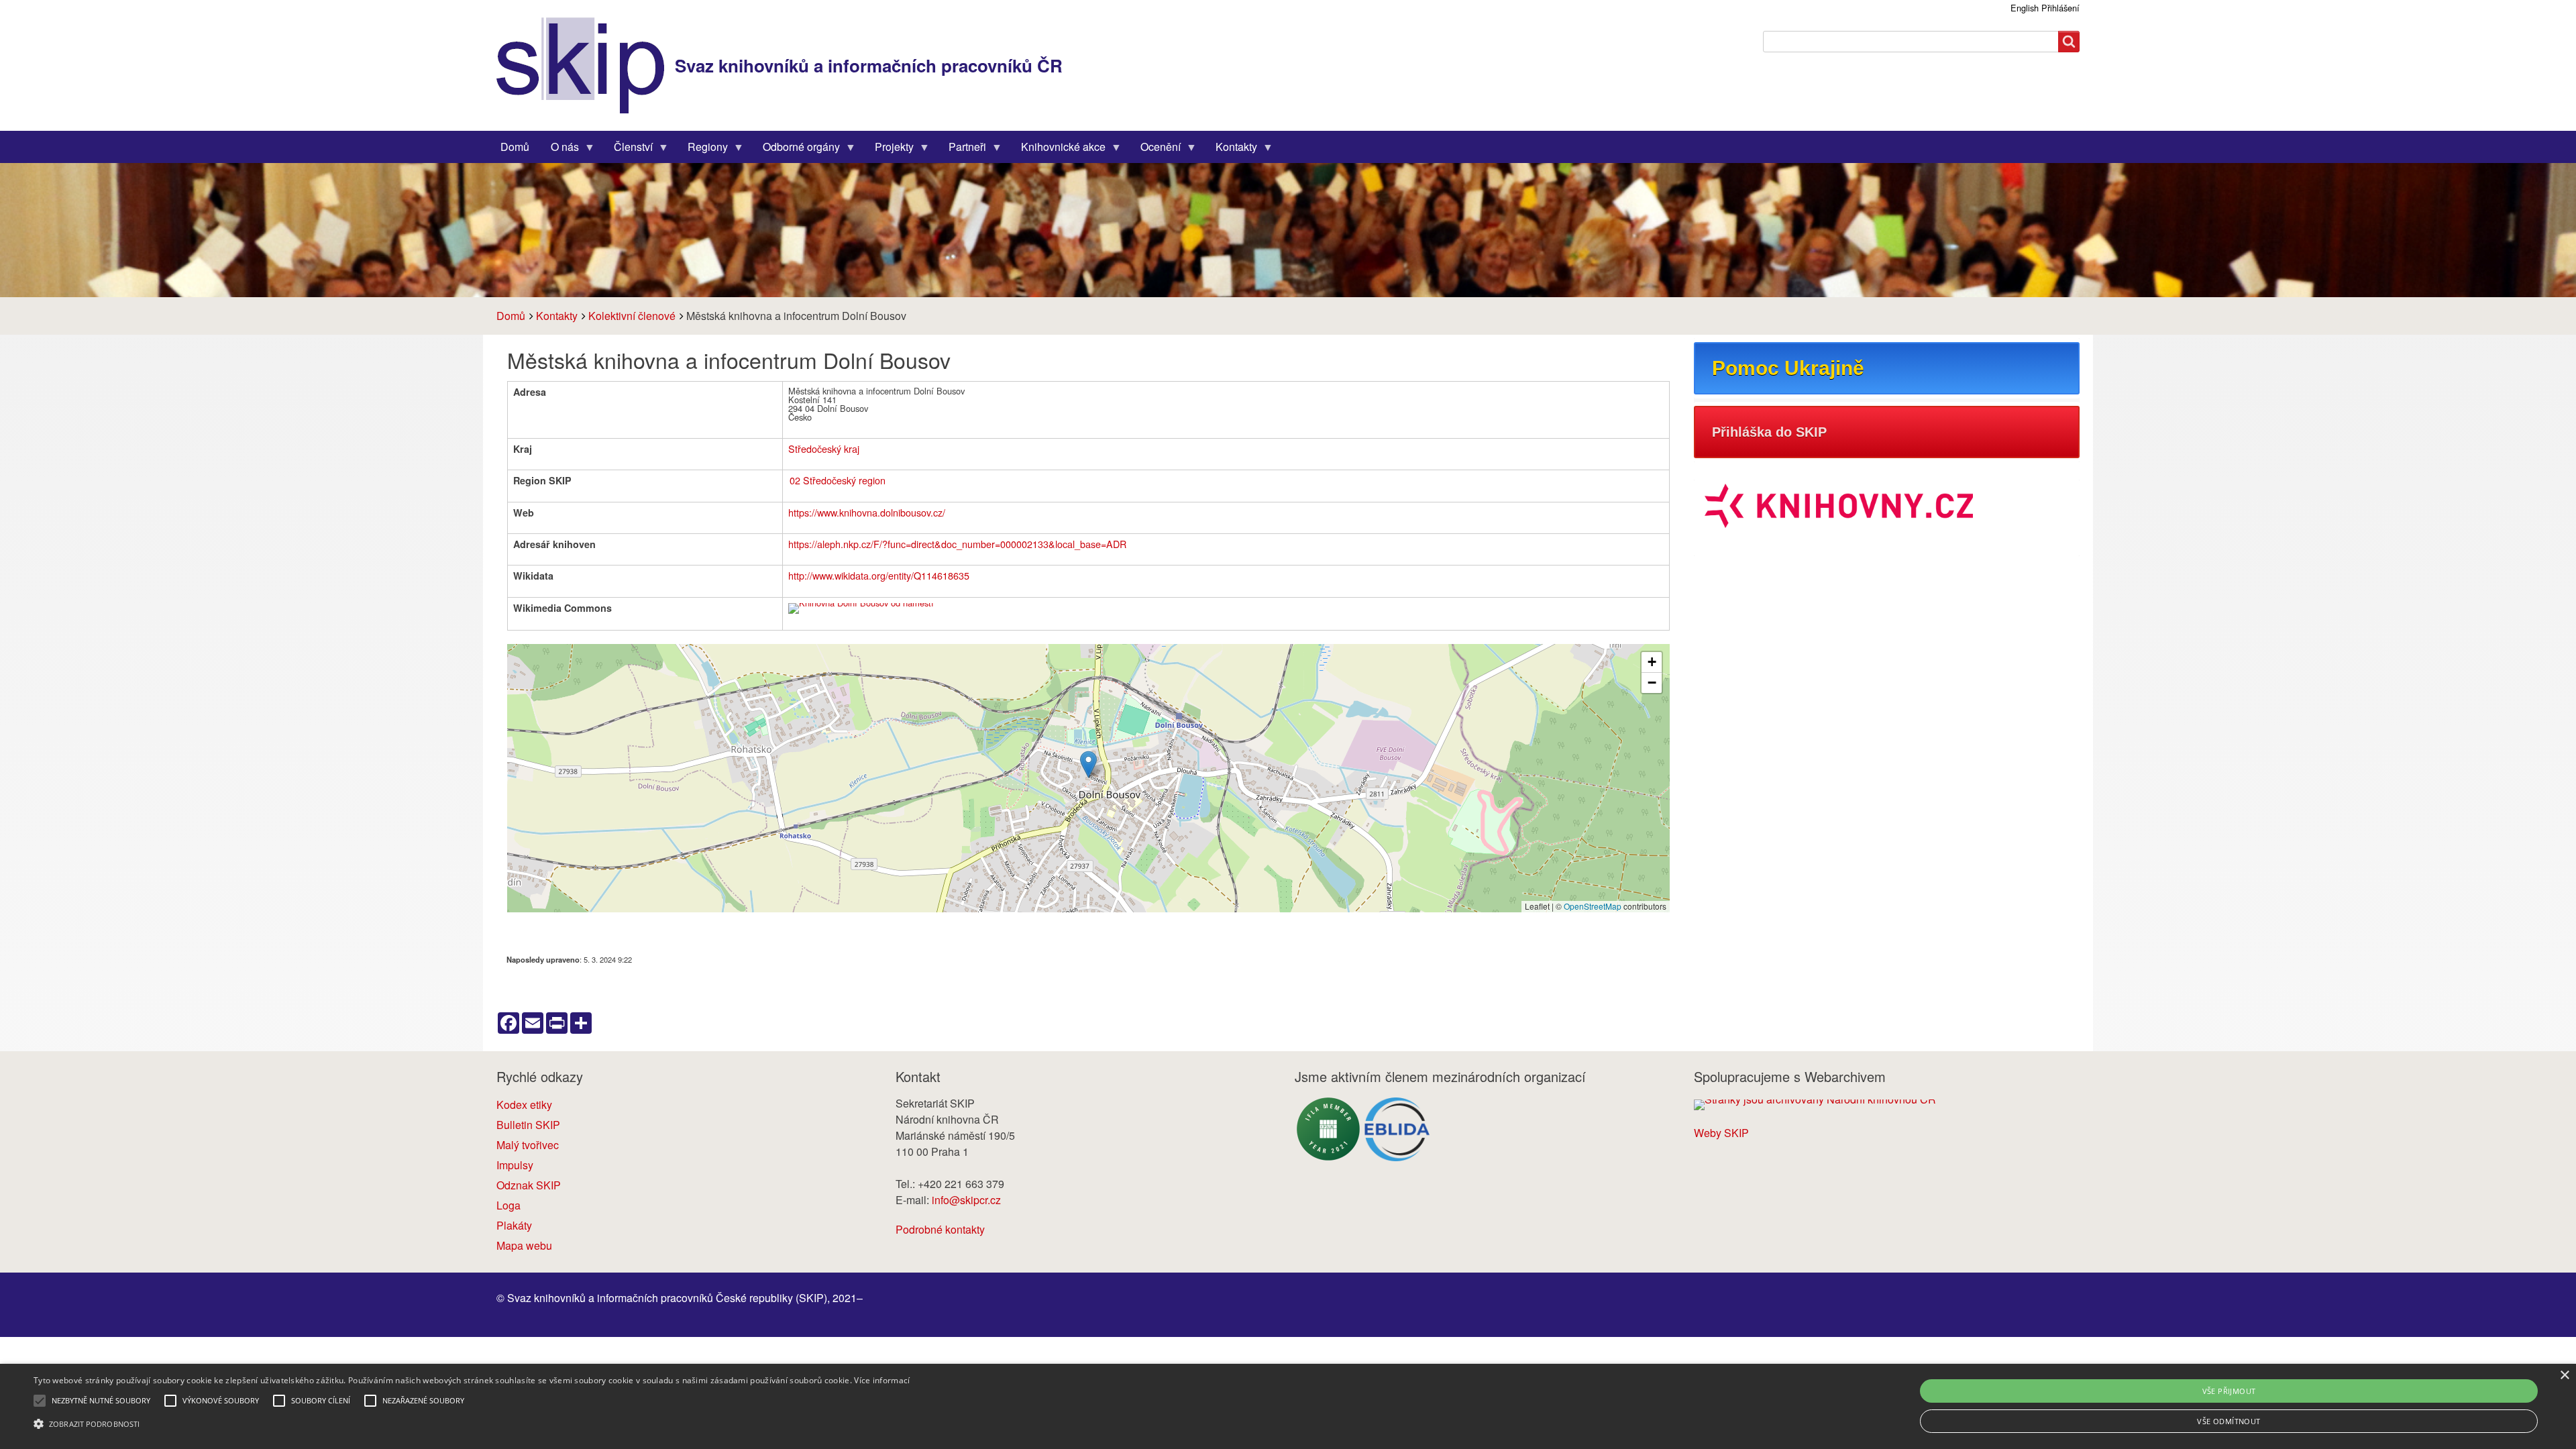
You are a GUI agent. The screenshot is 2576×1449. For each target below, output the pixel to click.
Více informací (882, 1380)
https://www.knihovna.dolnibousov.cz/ (867, 512)
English (2025, 8)
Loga (508, 1205)
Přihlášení (2060, 8)
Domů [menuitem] (515, 147)
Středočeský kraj (824, 448)
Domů (511, 316)
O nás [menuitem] (559, 150)
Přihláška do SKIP (1769, 432)
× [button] (2564, 1376)
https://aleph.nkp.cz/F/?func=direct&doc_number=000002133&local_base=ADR (957, 544)
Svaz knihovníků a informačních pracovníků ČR (869, 65)
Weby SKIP (1721, 1133)
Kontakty (557, 316)
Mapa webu (524, 1245)
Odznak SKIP (529, 1185)
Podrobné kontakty (940, 1229)
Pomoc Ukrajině (1788, 368)
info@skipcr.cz (966, 1200)
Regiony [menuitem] (702, 150)
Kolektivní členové (632, 316)
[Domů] (586, 65)
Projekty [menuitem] (889, 150)
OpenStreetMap (1593, 906)
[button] (1088, 764)
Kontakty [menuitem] (1231, 150)
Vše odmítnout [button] (2229, 1421)
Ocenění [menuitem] (1155, 150)
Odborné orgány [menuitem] (796, 150)
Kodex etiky (524, 1105)
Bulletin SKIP (528, 1125)
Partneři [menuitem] (962, 150)
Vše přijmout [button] (2229, 1391)
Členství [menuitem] (628, 150)
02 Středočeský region (838, 480)
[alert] (1288, 1406)
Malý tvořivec (528, 1145)
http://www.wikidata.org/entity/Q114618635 (879, 575)
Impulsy (515, 1165)
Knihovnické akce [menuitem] (1058, 150)
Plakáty (514, 1225)
